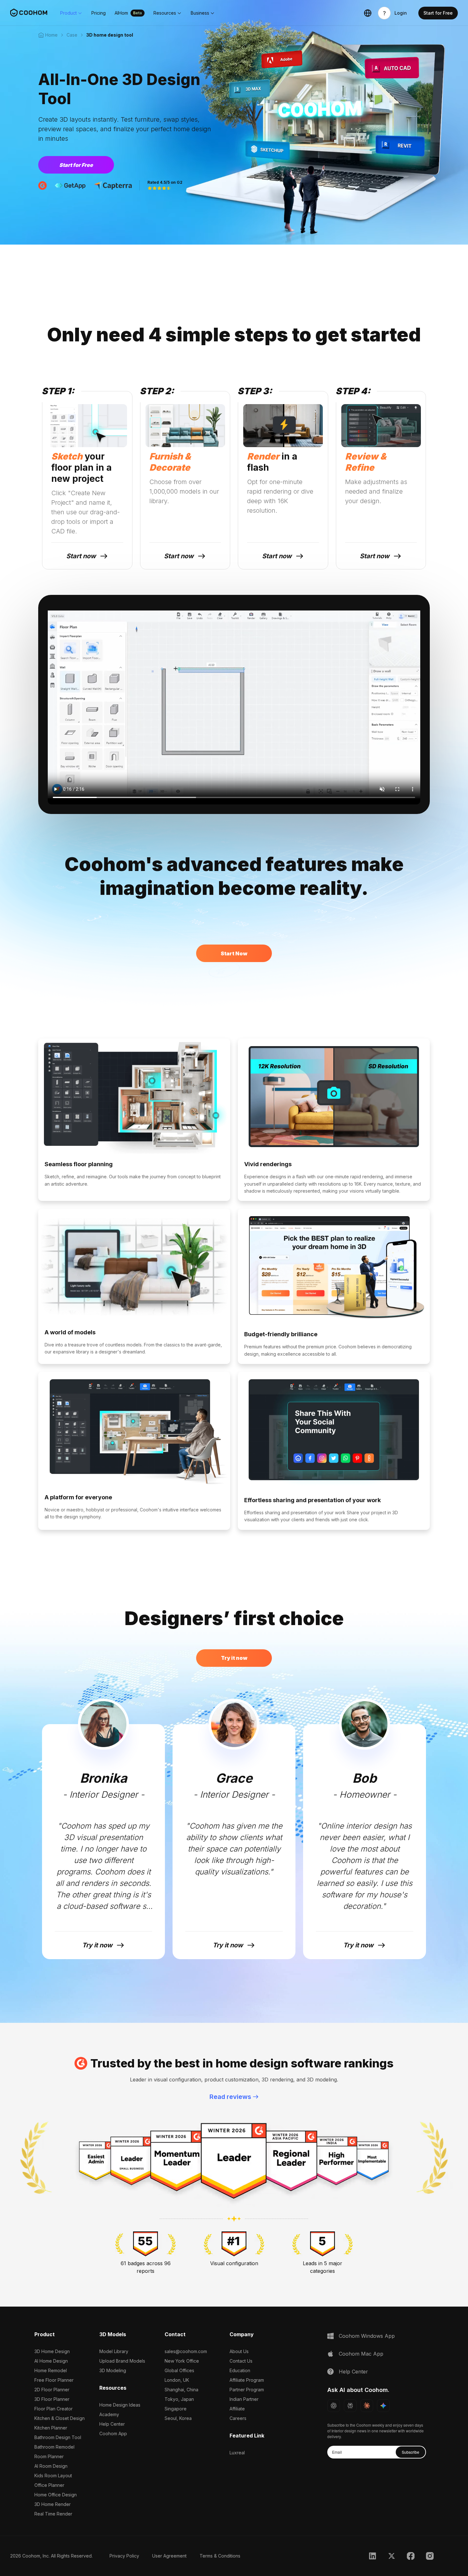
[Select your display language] (368, 13)
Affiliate (237, 2409)
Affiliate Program (247, 2380)
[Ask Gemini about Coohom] (383, 2406)
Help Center (112, 2424)
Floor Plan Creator (53, 2409)
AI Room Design (51, 2466)
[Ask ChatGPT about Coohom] (334, 2406)
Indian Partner (244, 2399)
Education (240, 2370)
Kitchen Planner (51, 2428)
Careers (238, 2418)
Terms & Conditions (220, 2556)
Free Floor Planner (54, 2380)
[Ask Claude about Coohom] (367, 2406)
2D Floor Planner (52, 2390)
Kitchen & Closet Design (60, 2418)
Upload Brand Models (122, 2361)
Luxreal (237, 2453)
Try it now (234, 1658)
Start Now (234, 953)
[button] (71, 13)
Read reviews (230, 2097)
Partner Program (247, 2390)
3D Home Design (52, 2351)
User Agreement (169, 2556)
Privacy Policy (124, 2556)
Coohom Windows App (367, 2336)
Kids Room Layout (53, 2476)
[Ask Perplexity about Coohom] (350, 2406)
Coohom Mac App (361, 2354)
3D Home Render (53, 2504)
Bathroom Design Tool (58, 2437)
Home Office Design (56, 2495)
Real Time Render (53, 2514)
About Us (239, 2351)
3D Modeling (113, 2370)
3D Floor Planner (52, 2399)
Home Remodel (51, 2370)
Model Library (114, 2351)
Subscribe (411, 2452)
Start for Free (76, 165)
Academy (109, 2414)
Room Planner (49, 2456)
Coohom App (113, 2433)
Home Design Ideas (120, 2405)
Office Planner (49, 2485)
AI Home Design (51, 2361)
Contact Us (241, 2361)
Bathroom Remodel (54, 2447)
